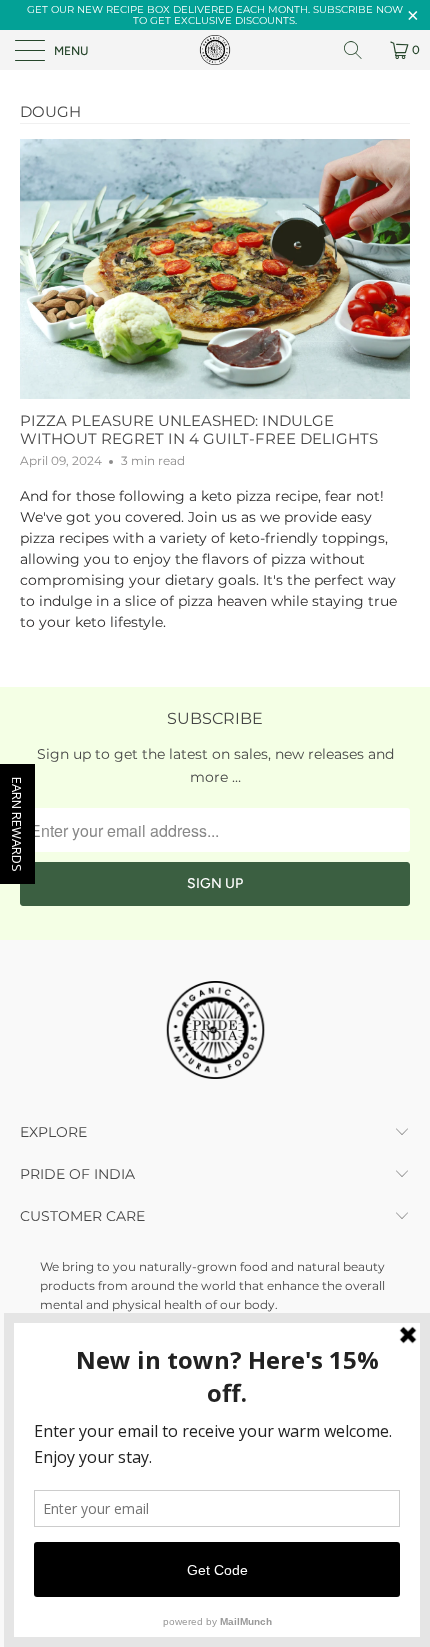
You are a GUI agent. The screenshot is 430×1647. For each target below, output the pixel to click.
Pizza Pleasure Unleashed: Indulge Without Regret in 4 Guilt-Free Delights (199, 429)
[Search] (360, 50)
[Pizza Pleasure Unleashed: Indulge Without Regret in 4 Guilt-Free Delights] (215, 269)
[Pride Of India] (215, 50)
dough (50, 111)
